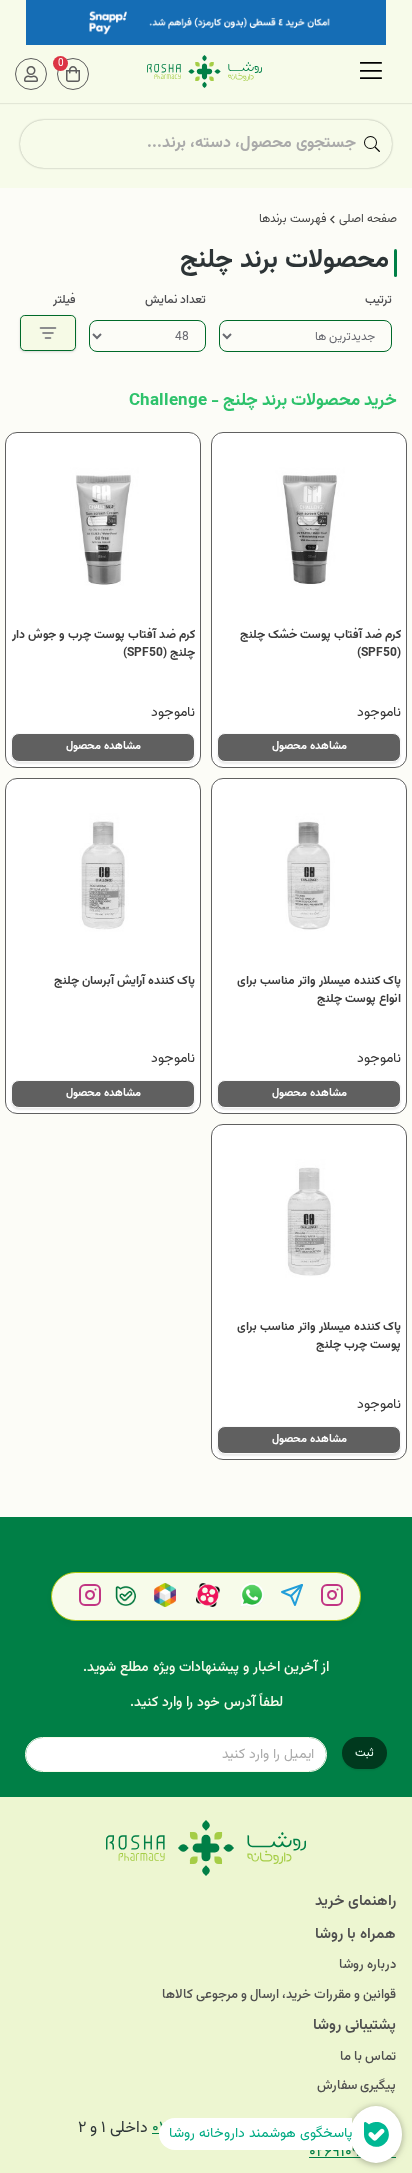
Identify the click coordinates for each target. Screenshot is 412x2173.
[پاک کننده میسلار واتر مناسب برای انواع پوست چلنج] (309, 876)
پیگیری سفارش (356, 2086)
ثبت (364, 1753)
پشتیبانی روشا (354, 2025)
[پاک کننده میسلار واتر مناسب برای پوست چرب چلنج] (309, 1222)
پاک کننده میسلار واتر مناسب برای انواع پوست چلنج (319, 990)
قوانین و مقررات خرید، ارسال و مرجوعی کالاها (279, 1995)
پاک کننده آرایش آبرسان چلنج (124, 981)
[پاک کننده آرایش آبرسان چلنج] (103, 876)
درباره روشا (367, 1965)
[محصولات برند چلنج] (206, 1848)
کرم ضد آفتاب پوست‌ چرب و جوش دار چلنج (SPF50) (103, 644)
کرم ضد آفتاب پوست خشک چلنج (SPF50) (320, 644)
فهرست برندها (292, 219)
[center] (372, 144)
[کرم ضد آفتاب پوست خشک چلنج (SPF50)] (309, 530)
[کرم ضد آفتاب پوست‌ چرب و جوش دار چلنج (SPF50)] (103, 530)
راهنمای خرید (355, 1901)
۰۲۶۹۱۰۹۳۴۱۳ (352, 2152)
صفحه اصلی (368, 219)
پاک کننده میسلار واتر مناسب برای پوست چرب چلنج (319, 1336)
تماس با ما (368, 2057)
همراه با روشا (355, 1934)
